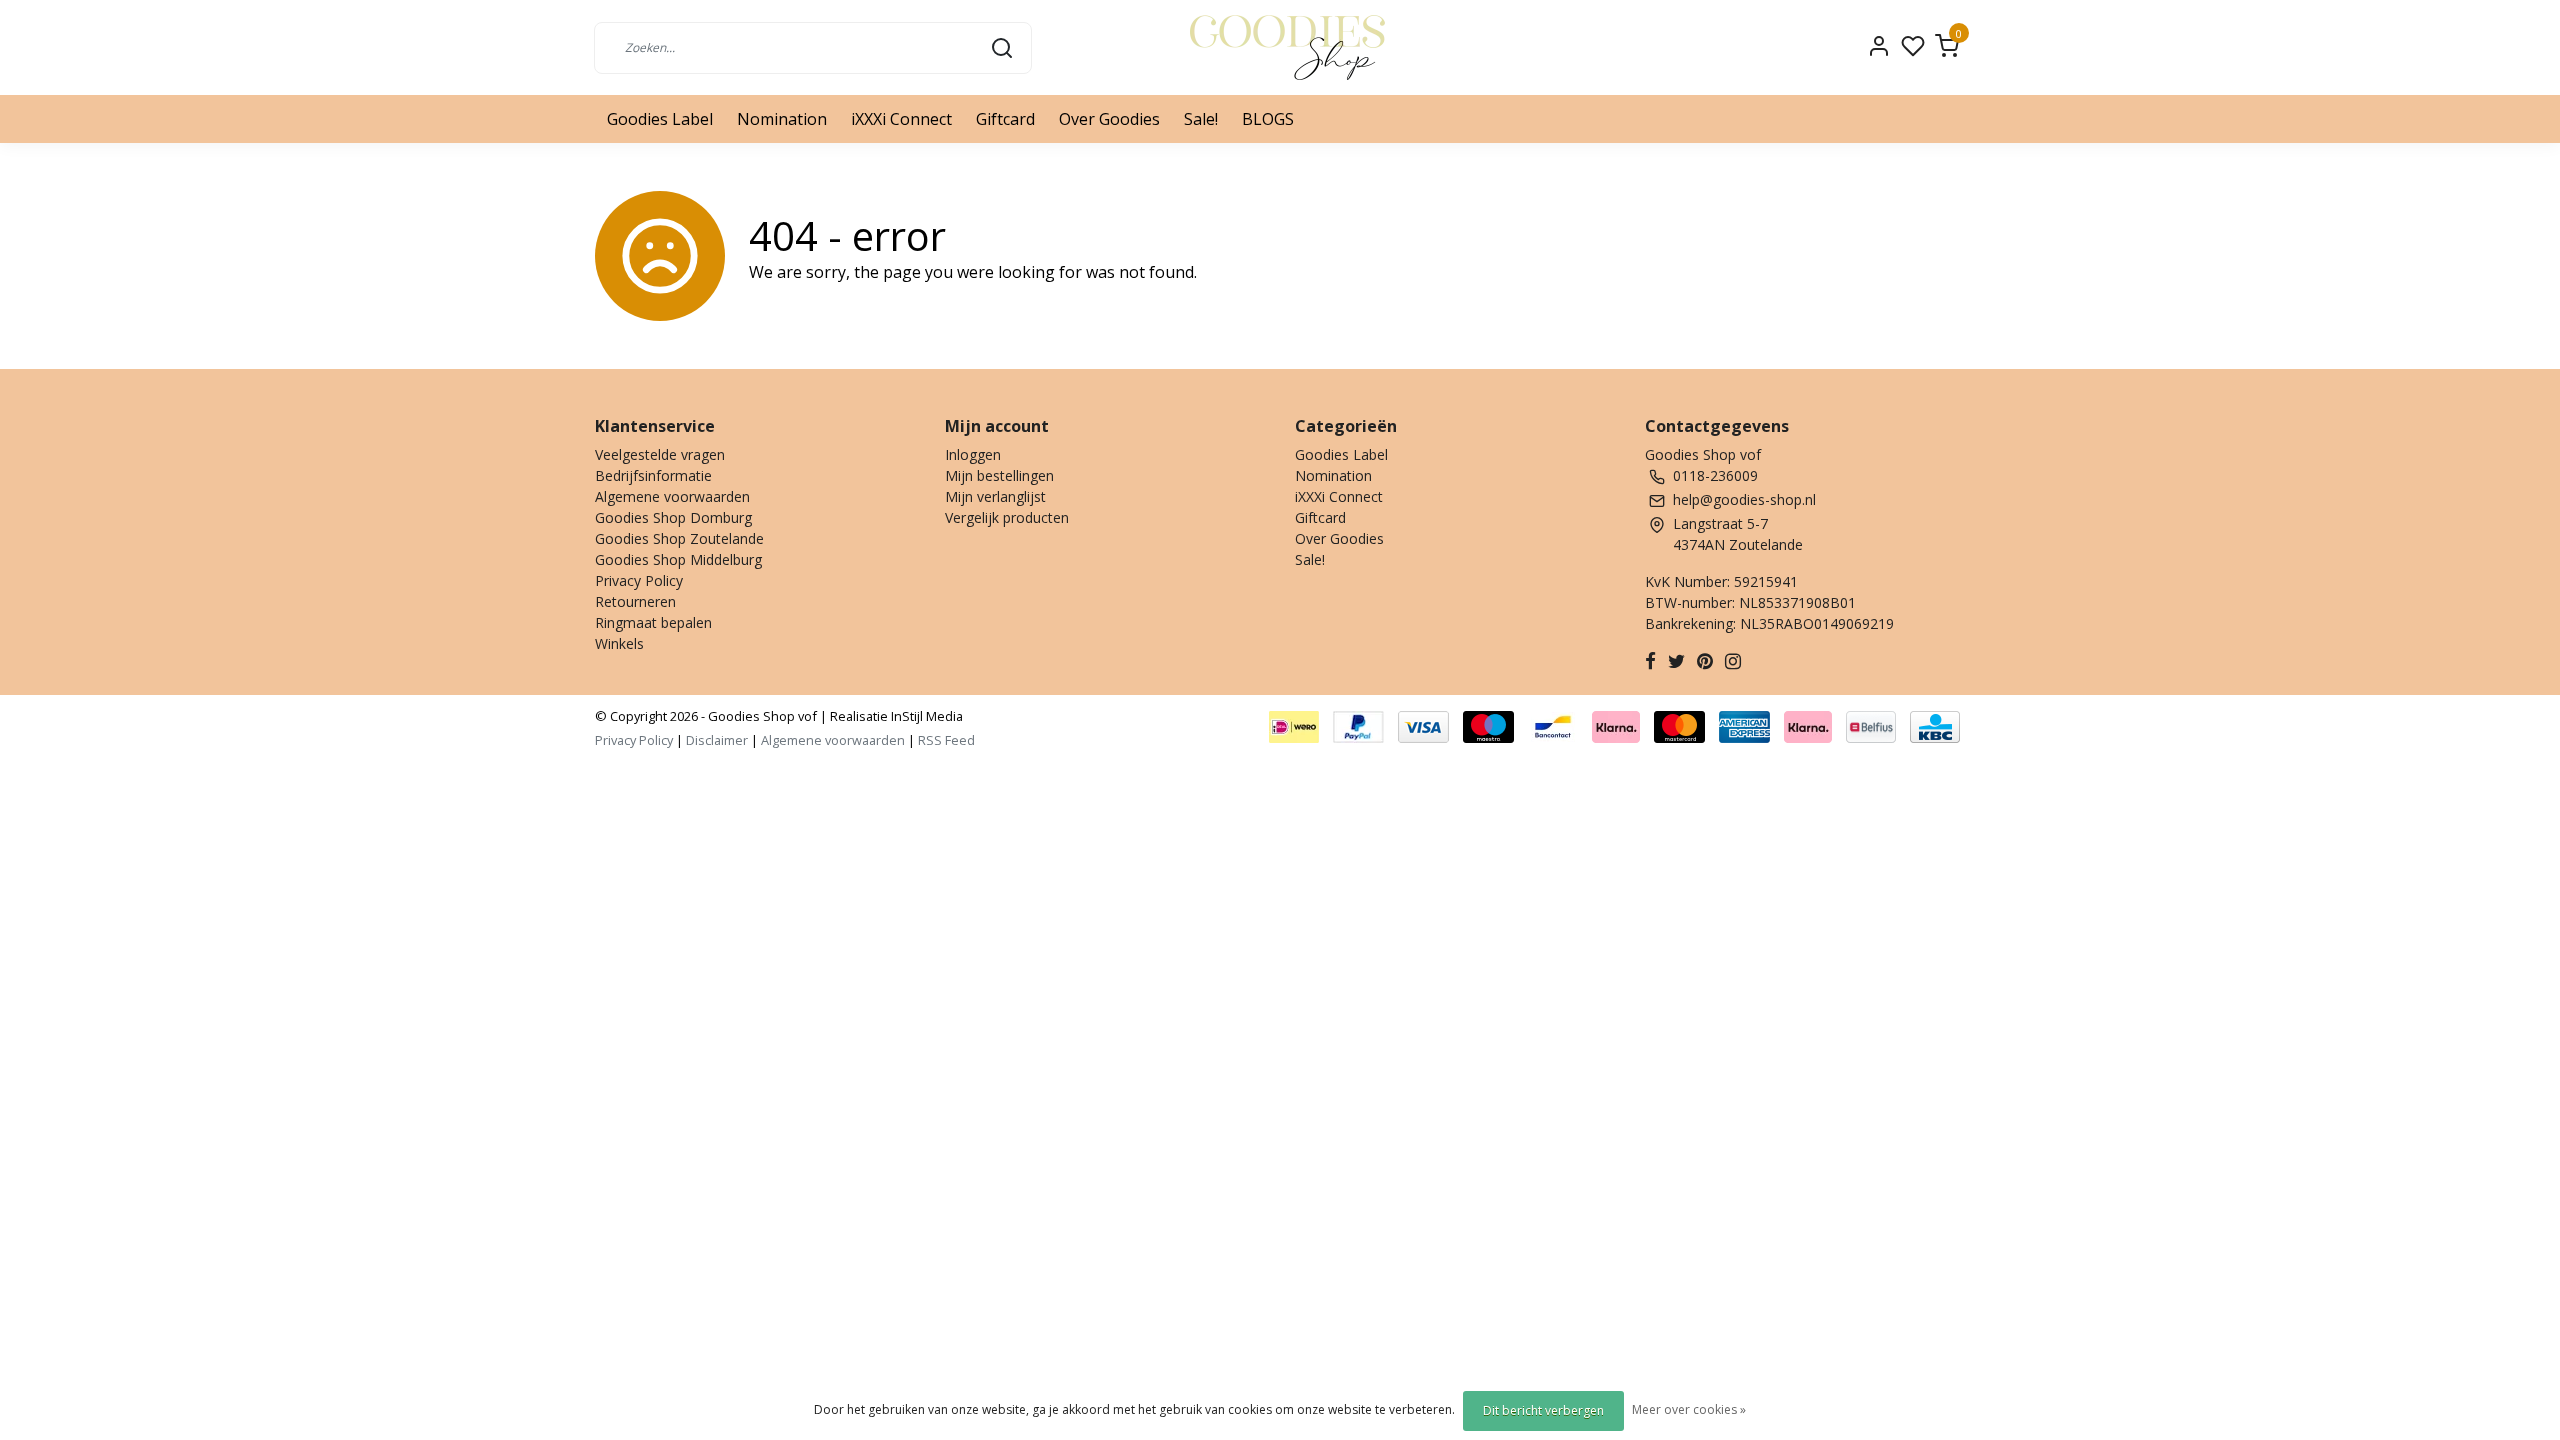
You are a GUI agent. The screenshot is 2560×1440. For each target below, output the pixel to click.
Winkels (619, 643)
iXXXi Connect (901, 119)
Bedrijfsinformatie (653, 475)
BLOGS (1268, 119)
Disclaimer (717, 740)
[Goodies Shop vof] (1287, 47)
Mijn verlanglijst (995, 496)
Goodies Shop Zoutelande (679, 538)
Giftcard (1005, 119)
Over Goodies (1109, 119)
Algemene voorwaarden (672, 496)
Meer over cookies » (1689, 1409)
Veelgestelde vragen (660, 454)
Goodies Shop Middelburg (678, 559)
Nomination (782, 119)
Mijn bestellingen (999, 475)
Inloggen (973, 454)
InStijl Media (925, 716)
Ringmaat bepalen (653, 622)
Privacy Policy (639, 580)
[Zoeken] (1002, 47)
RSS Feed (946, 740)
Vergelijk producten (1007, 517)
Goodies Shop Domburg (673, 517)
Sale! (1201, 119)
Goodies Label (660, 119)
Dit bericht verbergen (1543, 1410)
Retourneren (635, 601)
